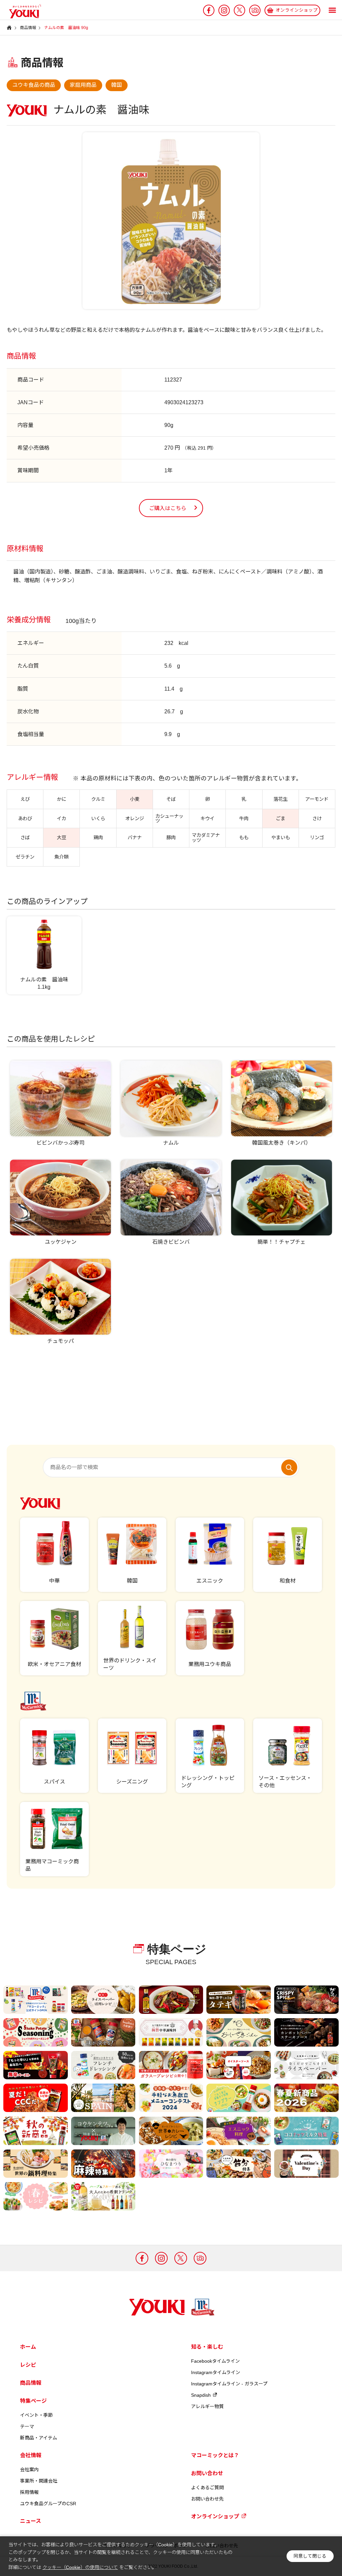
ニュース (31, 2521)
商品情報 (31, 2383)
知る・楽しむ (207, 2347)
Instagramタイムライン (216, 2372)
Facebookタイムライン (215, 2361)
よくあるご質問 (207, 2488)
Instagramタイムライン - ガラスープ (229, 2384)
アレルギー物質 (207, 2406)
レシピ (28, 2365)
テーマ (27, 2426)
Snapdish (201, 2395)
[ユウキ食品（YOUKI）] (22, 11)
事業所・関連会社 (39, 2481)
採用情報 (29, 2492)
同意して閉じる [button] (310, 2556)
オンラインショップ (215, 2516)
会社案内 (29, 2470)
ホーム (28, 2347)
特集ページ (33, 2401)
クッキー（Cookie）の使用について (80, 2567)
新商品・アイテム (39, 2438)
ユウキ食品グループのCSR (48, 2504)
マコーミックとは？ (215, 2455)
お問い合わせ (207, 2473)
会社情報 (31, 2455)
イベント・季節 (36, 2415)
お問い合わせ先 (207, 2499)
